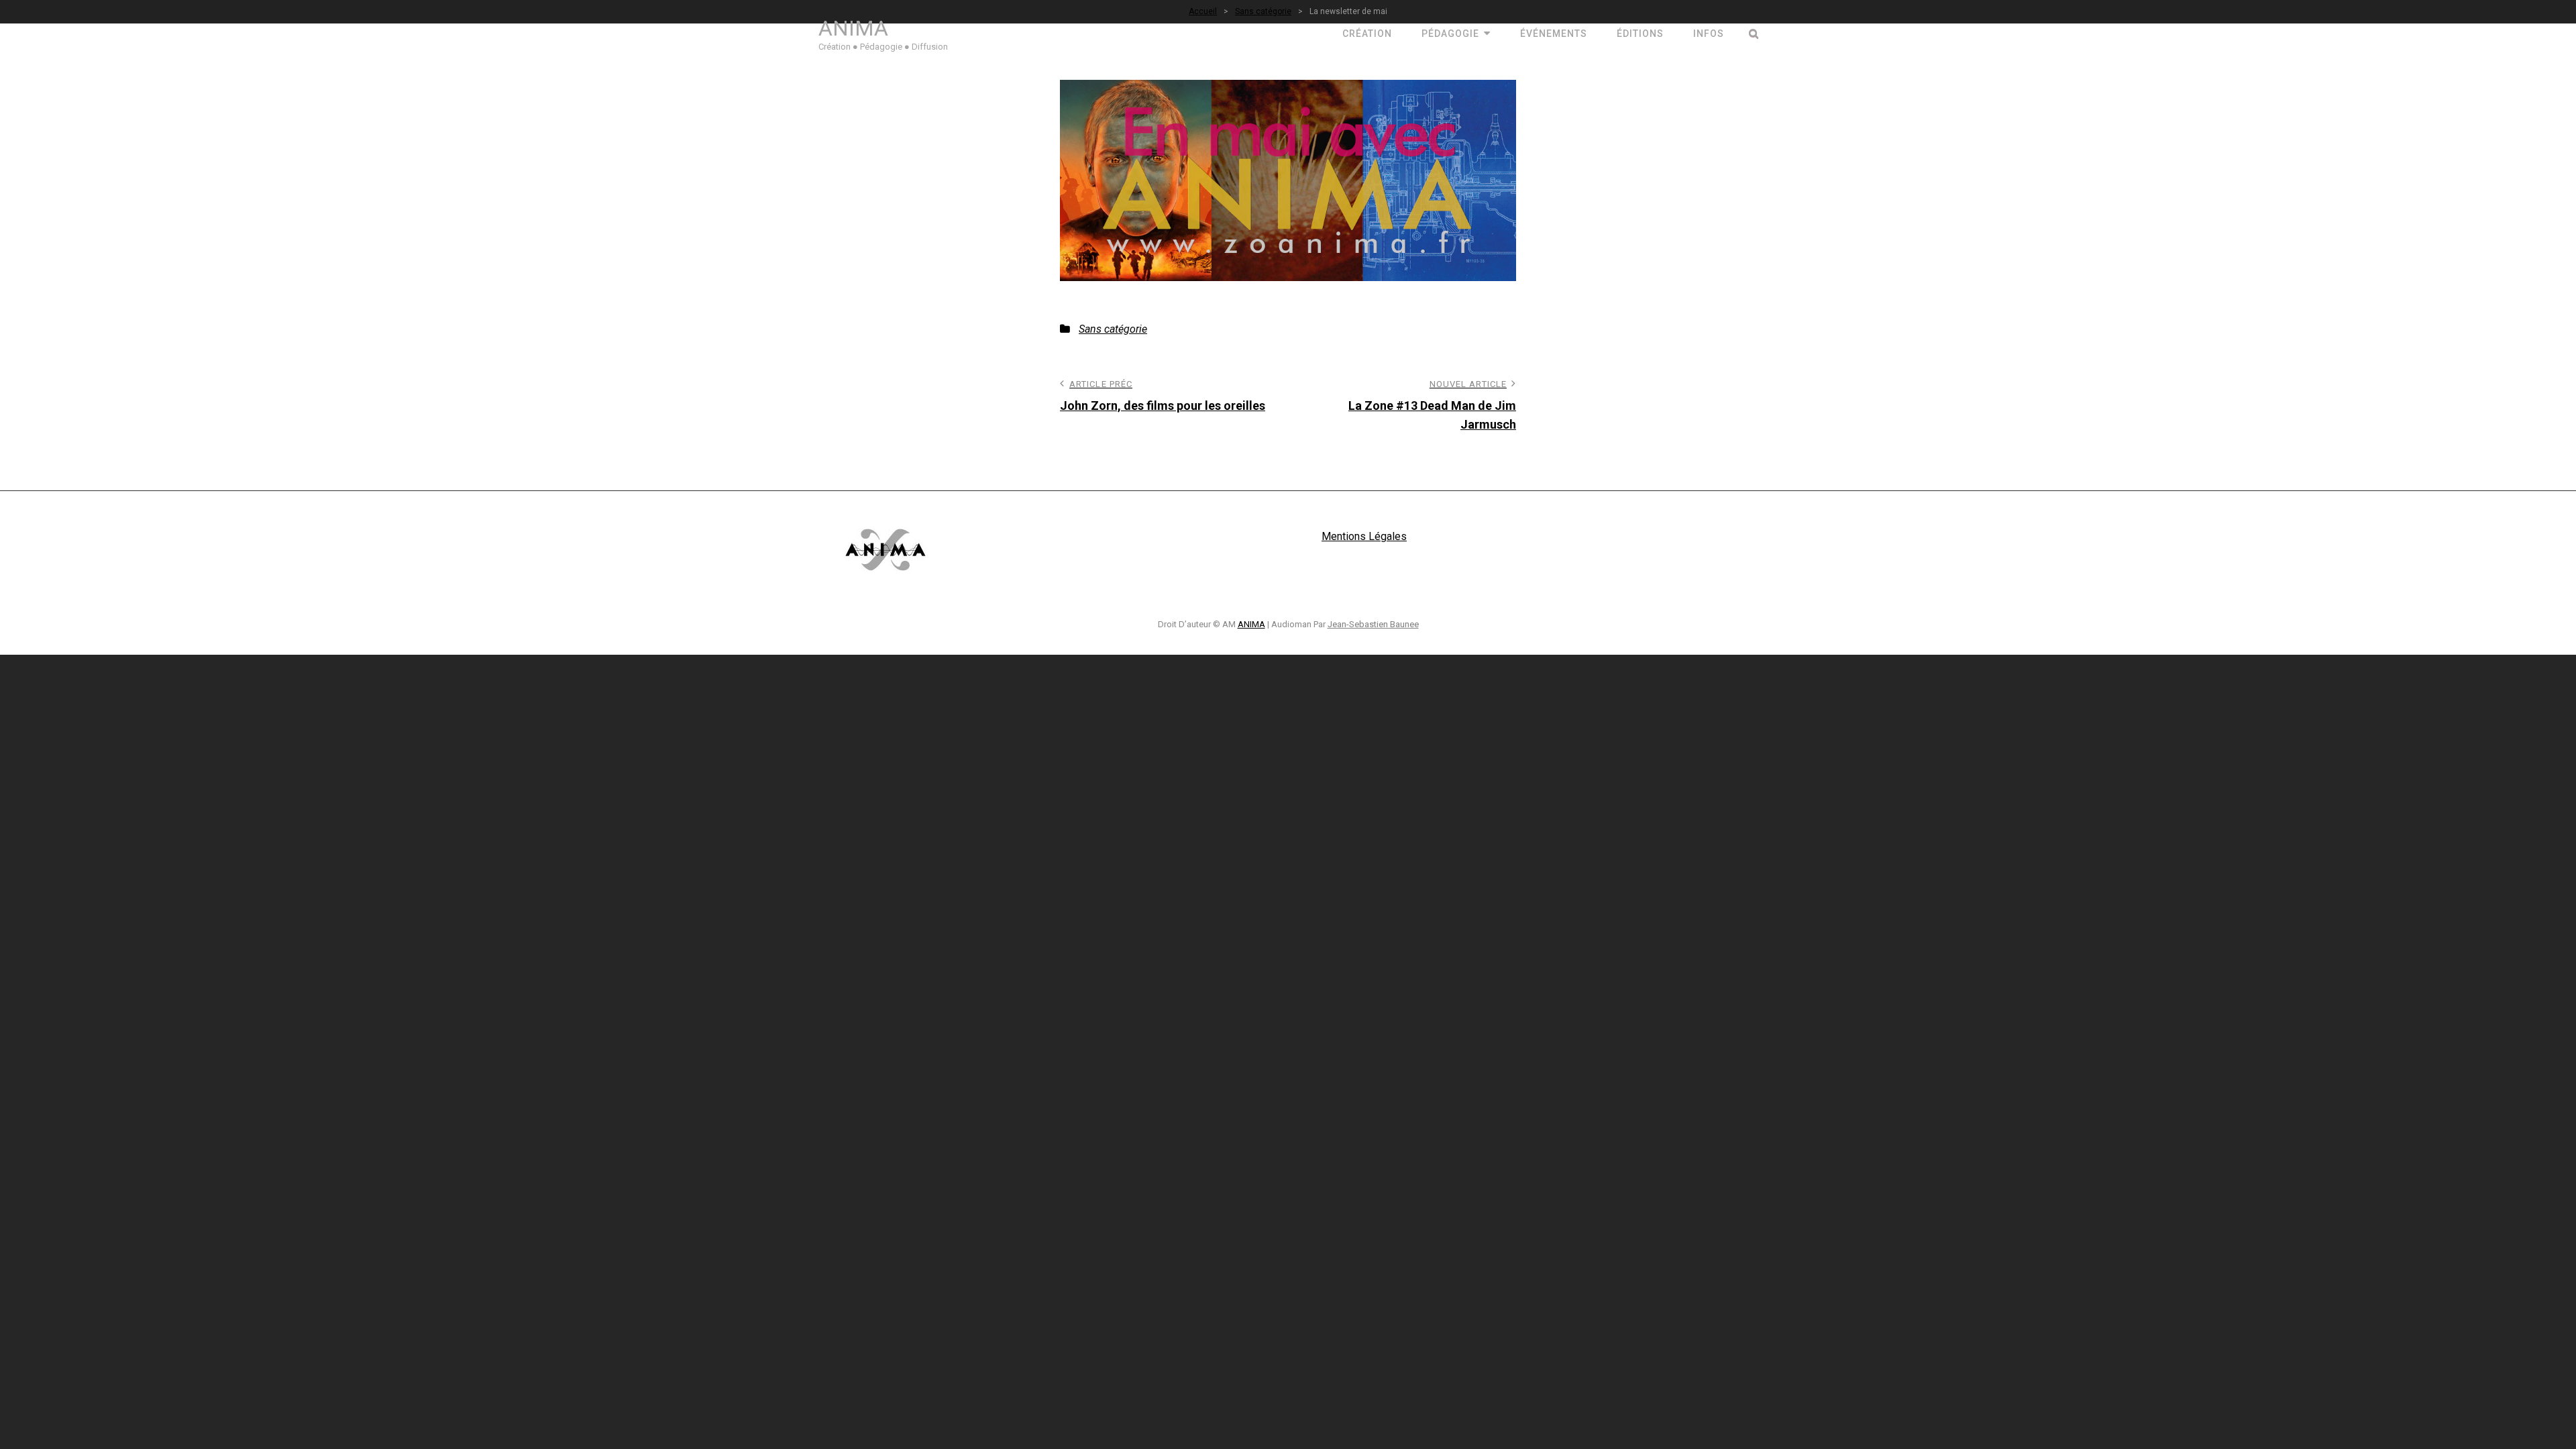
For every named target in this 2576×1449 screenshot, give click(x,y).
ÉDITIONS (1640, 34)
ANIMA (853, 28)
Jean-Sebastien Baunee (1373, 624)
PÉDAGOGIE (1450, 34)
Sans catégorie (1113, 329)
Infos (1709, 34)
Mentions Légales (1364, 536)
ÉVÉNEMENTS (1554, 34)
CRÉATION (1367, 34)
